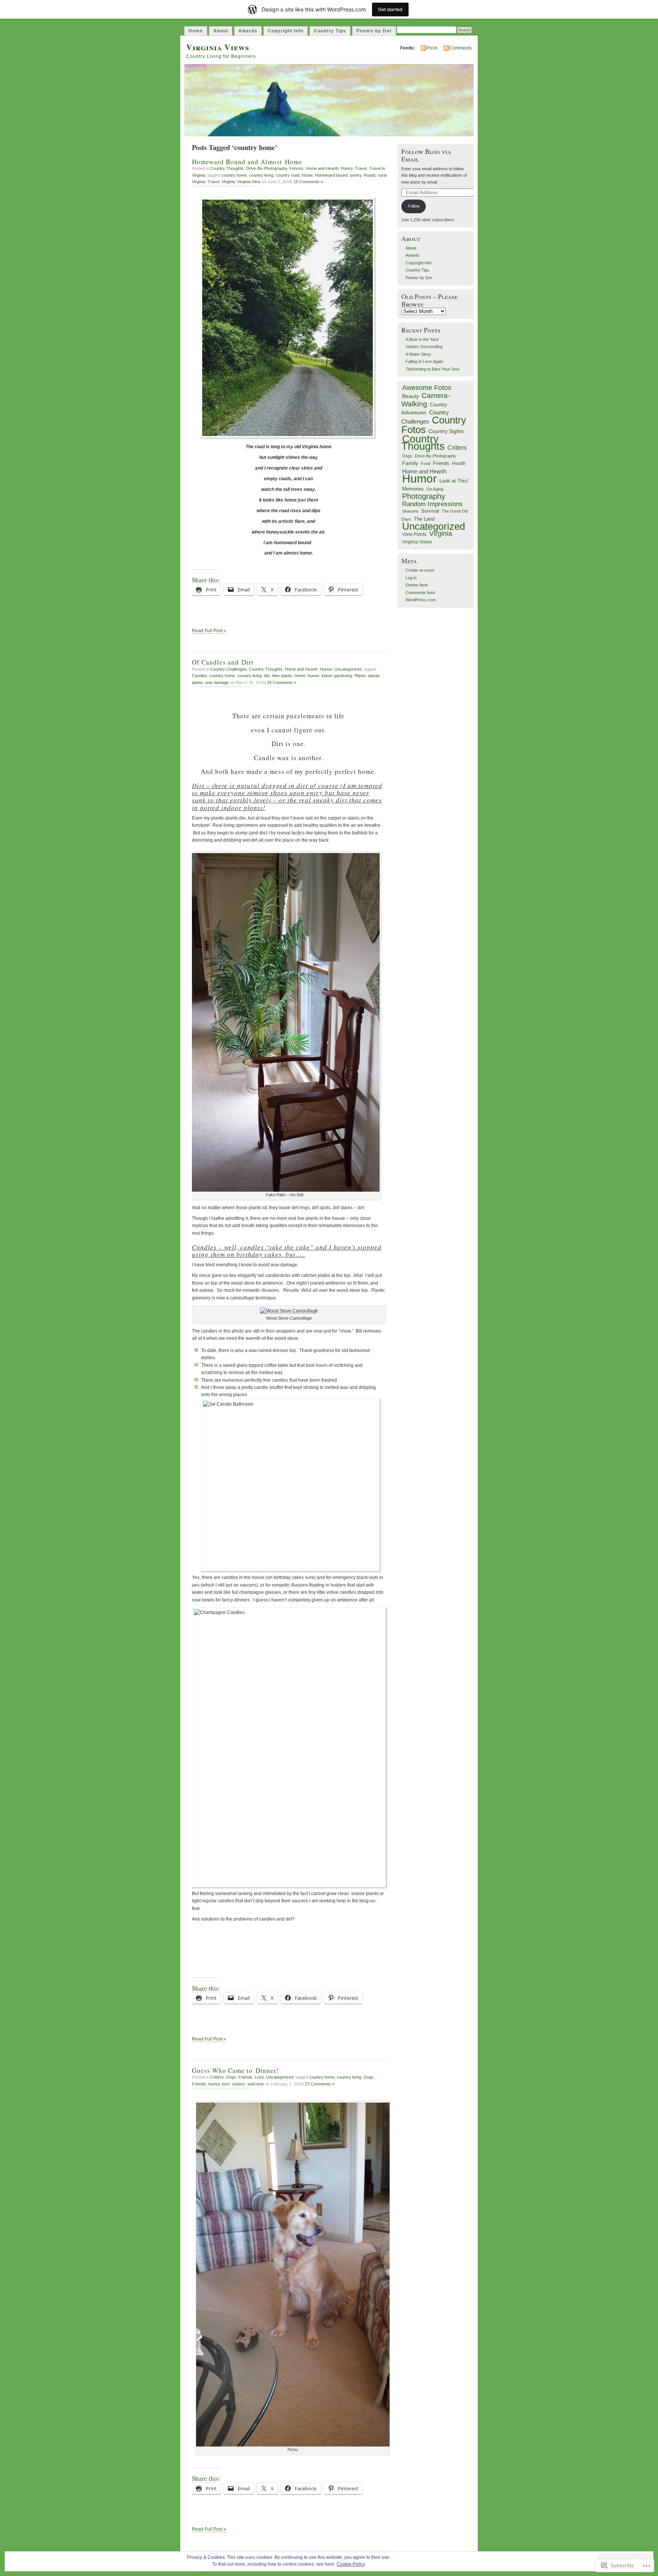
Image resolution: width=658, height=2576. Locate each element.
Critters (217, 2077)
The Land (424, 519)
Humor (326, 669)
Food (426, 463)
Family (410, 463)
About (221, 31)
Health (459, 463)
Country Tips (330, 31)
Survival (430, 511)
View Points (414, 534)
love (226, 2084)
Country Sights (446, 431)
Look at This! (454, 481)
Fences (296, 168)
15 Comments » (308, 182)
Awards (248, 31)
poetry (356, 175)
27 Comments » (320, 2084)
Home (196, 31)
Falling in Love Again (424, 361)
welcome (256, 2084)
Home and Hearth (322, 168)
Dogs (231, 2077)
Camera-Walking (426, 400)
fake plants (282, 676)
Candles (200, 676)
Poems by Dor (374, 31)
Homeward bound (331, 175)
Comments (461, 48)
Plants (360, 676)
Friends (245, 2077)
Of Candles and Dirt (223, 662)
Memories (413, 489)
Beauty (410, 396)
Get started (390, 9)
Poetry (347, 168)
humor (313, 676)
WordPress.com (421, 600)
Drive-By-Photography (267, 168)
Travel (361, 168)
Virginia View (249, 182)
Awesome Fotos (427, 388)
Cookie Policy (351, 2564)
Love (259, 2077)
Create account (420, 570)
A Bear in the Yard (422, 339)
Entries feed (417, 585)
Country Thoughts (227, 168)
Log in (411, 578)
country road (287, 175)
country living (261, 175)
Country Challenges (228, 669)
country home (234, 175)
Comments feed (420, 593)
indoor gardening (337, 676)
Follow (414, 206)
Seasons (410, 511)
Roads (370, 175)
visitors (239, 2084)
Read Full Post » (209, 631)
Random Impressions (432, 504)
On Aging (435, 489)
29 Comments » (282, 682)
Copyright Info (286, 31)
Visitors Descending (424, 347)
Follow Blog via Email (426, 155)
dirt (267, 676)
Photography (424, 496)
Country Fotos (434, 425)
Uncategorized (348, 669)
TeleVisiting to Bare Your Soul (432, 369)
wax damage (217, 682)
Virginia (228, 182)
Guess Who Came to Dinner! (236, 2070)
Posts (432, 48)
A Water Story (418, 354)
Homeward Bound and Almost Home (247, 162)
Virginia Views (218, 47)
